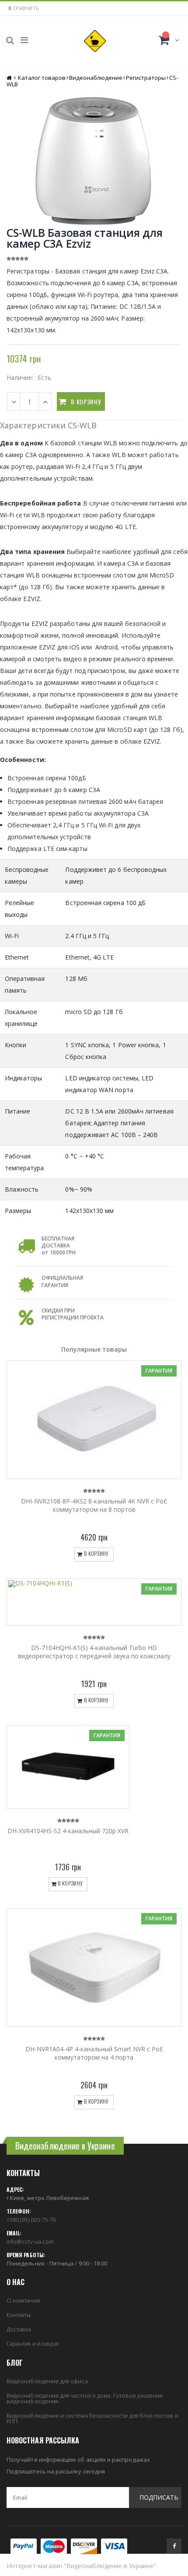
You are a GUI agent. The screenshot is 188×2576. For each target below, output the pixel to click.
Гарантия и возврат (33, 2344)
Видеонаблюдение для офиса (47, 2381)
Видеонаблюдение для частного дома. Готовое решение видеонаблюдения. (85, 2398)
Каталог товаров (42, 78)
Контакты (19, 2315)
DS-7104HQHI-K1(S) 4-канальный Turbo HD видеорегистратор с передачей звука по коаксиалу (94, 1652)
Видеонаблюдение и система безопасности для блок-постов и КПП (92, 2418)
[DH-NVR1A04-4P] (94, 1968)
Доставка (19, 2329)
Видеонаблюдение (96, 78)
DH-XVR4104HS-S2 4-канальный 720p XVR (68, 1831)
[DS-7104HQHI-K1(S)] (94, 1602)
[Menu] (24, 40)
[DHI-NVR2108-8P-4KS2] (94, 1420)
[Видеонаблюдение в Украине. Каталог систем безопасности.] (95, 41)
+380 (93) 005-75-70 (31, 2220)
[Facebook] (174, 2546)
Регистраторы (146, 78)
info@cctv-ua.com (30, 2241)
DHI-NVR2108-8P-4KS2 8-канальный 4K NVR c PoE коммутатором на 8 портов (94, 1505)
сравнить (26, 8)
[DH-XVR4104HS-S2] (68, 1767)
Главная (10, 78)
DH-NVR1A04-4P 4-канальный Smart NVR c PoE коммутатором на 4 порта (94, 2053)
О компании (23, 2300)
